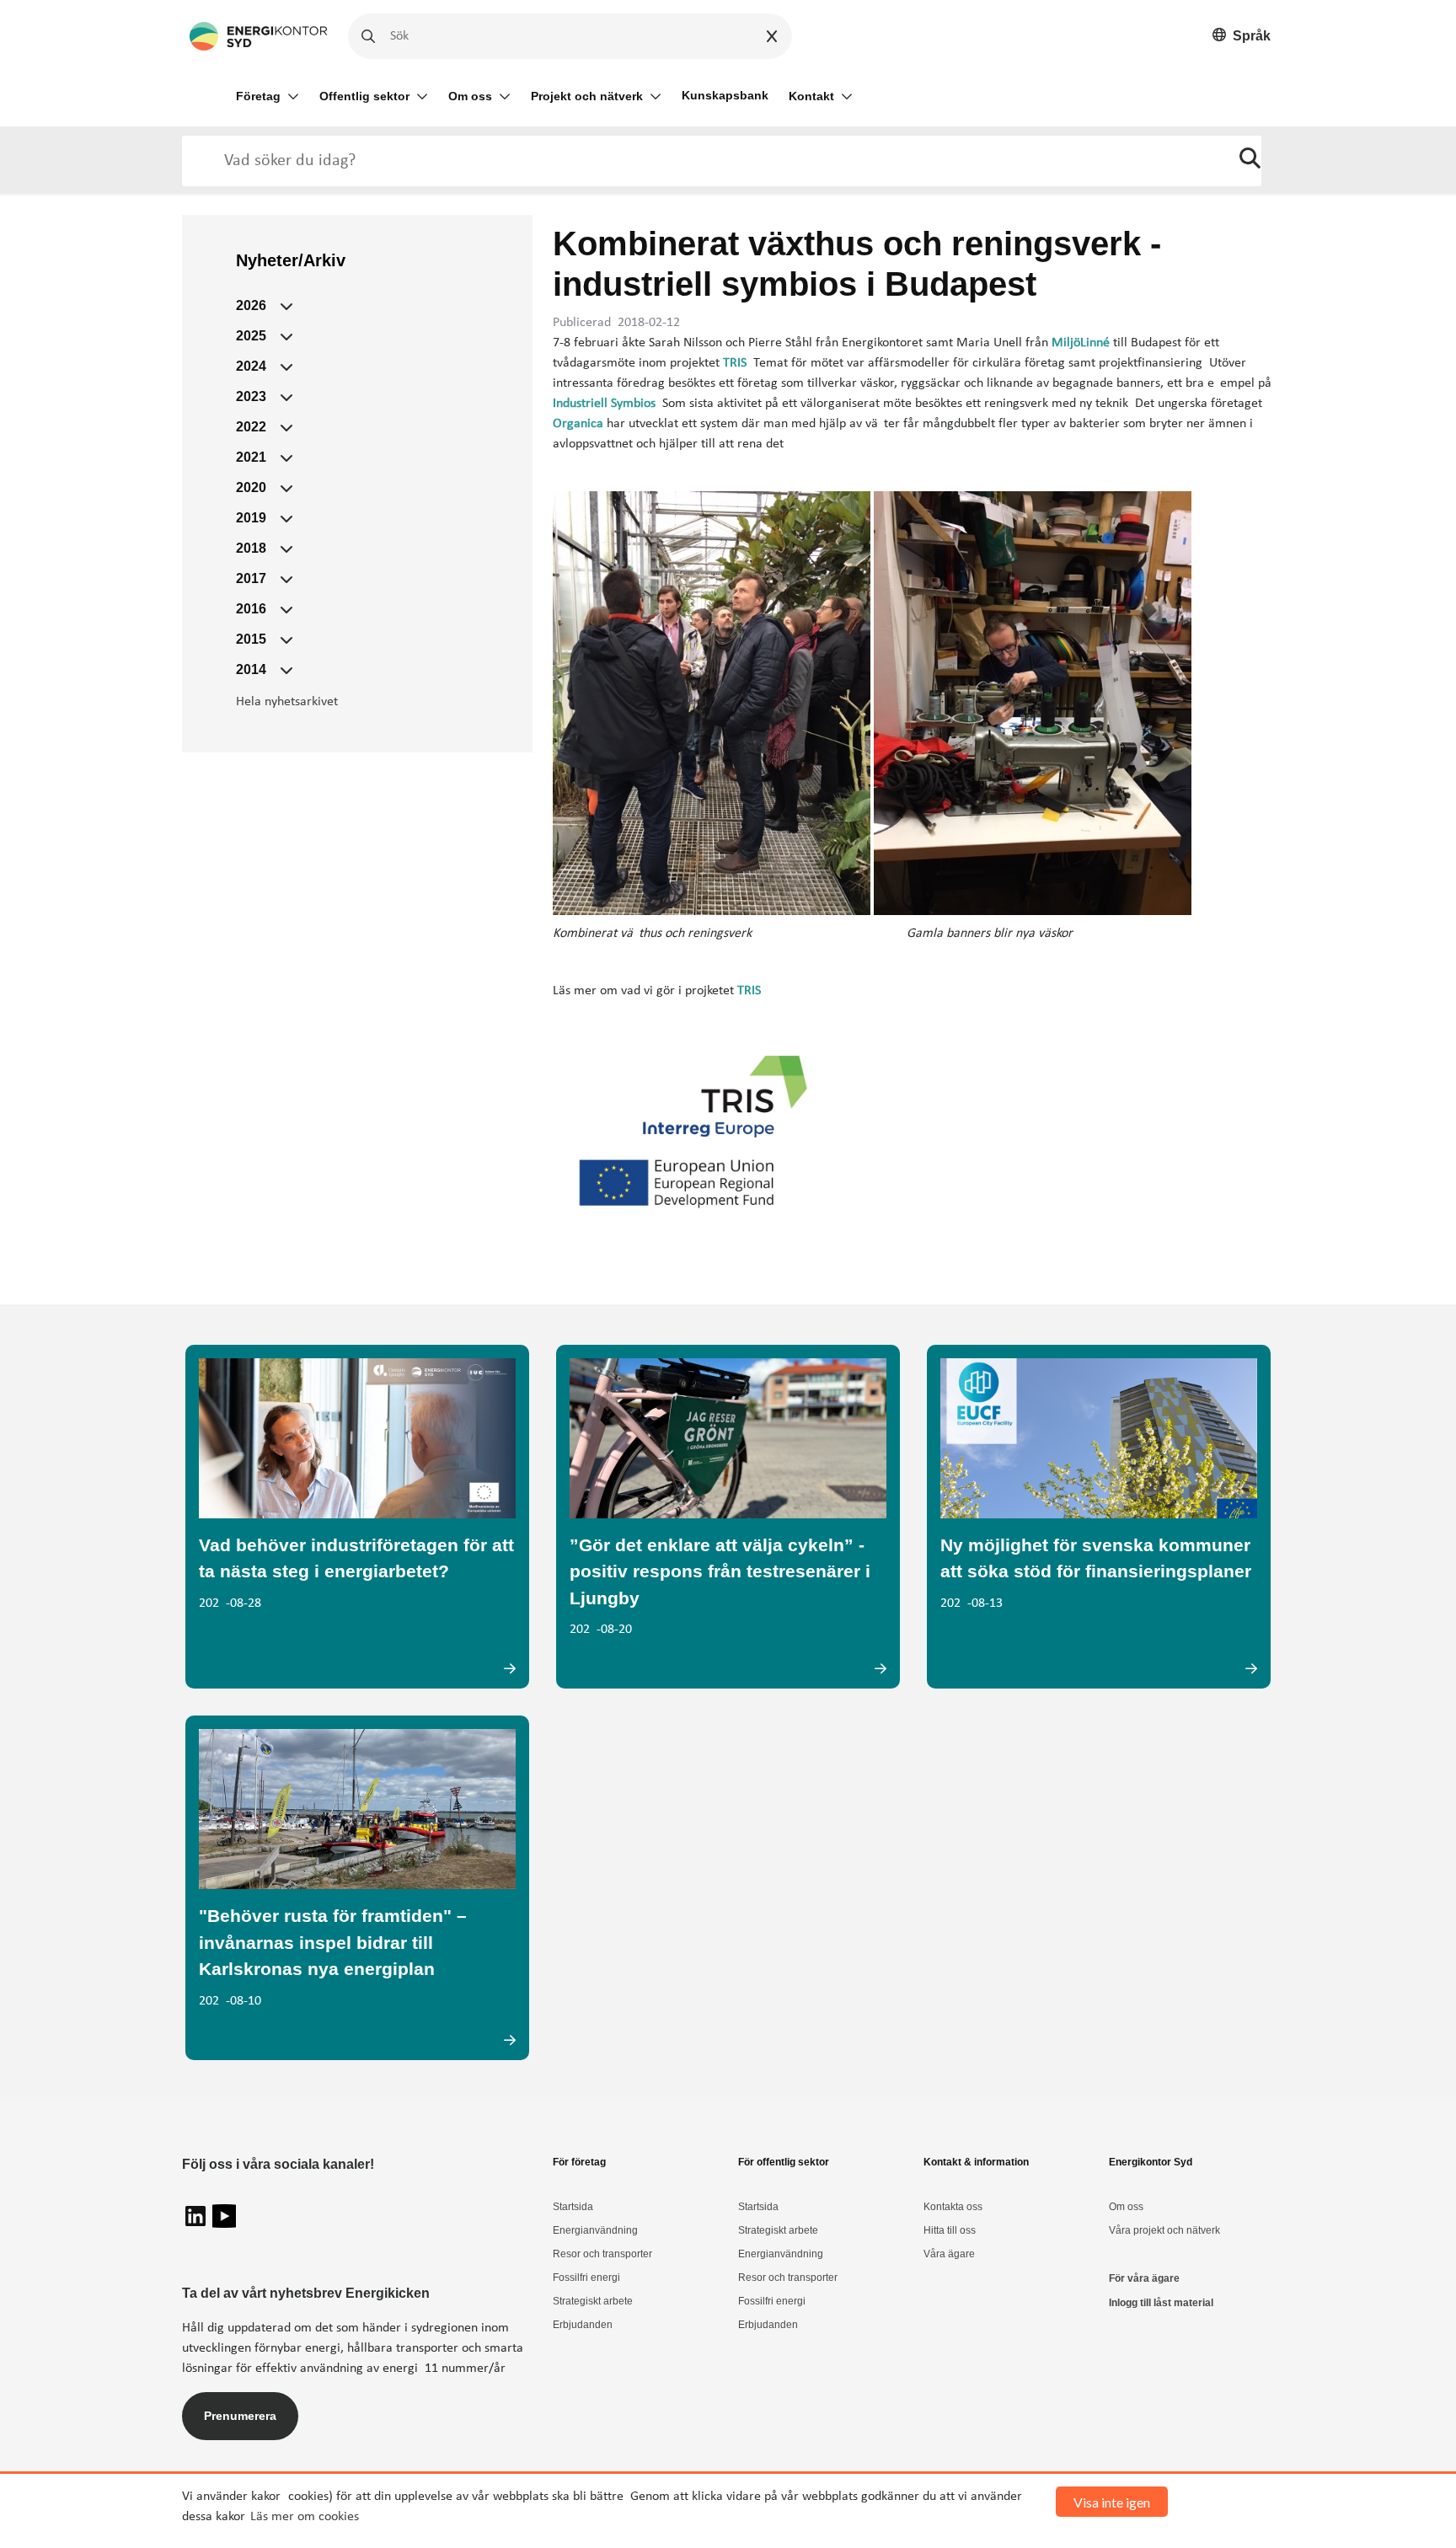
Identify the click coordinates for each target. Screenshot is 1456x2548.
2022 (251, 427)
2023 (251, 396)
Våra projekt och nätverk (1164, 2230)
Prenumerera (240, 2416)
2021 (251, 457)
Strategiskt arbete (593, 2301)
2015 (251, 639)
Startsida (573, 2207)
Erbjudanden (583, 2325)
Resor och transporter (602, 2254)
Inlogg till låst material (1161, 2303)
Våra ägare (949, 2254)
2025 (251, 336)
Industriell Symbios (604, 404)
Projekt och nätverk (587, 96)
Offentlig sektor (364, 96)
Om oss (470, 96)
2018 (251, 548)
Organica (578, 424)
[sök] (1250, 161)
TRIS (735, 363)
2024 (251, 366)
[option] (1242, 37)
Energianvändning (595, 2230)
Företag (258, 96)
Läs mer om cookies (305, 2517)
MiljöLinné (1081, 343)
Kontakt (811, 96)
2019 (251, 518)
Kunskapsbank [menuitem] (725, 95)
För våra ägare (1144, 2278)
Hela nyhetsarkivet (287, 702)
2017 (251, 578)
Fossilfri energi (586, 2278)
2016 (251, 609)
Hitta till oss (950, 2230)
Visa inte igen (1112, 2502)
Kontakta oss (953, 2207)
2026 (251, 305)
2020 (251, 487)
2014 (251, 669)
